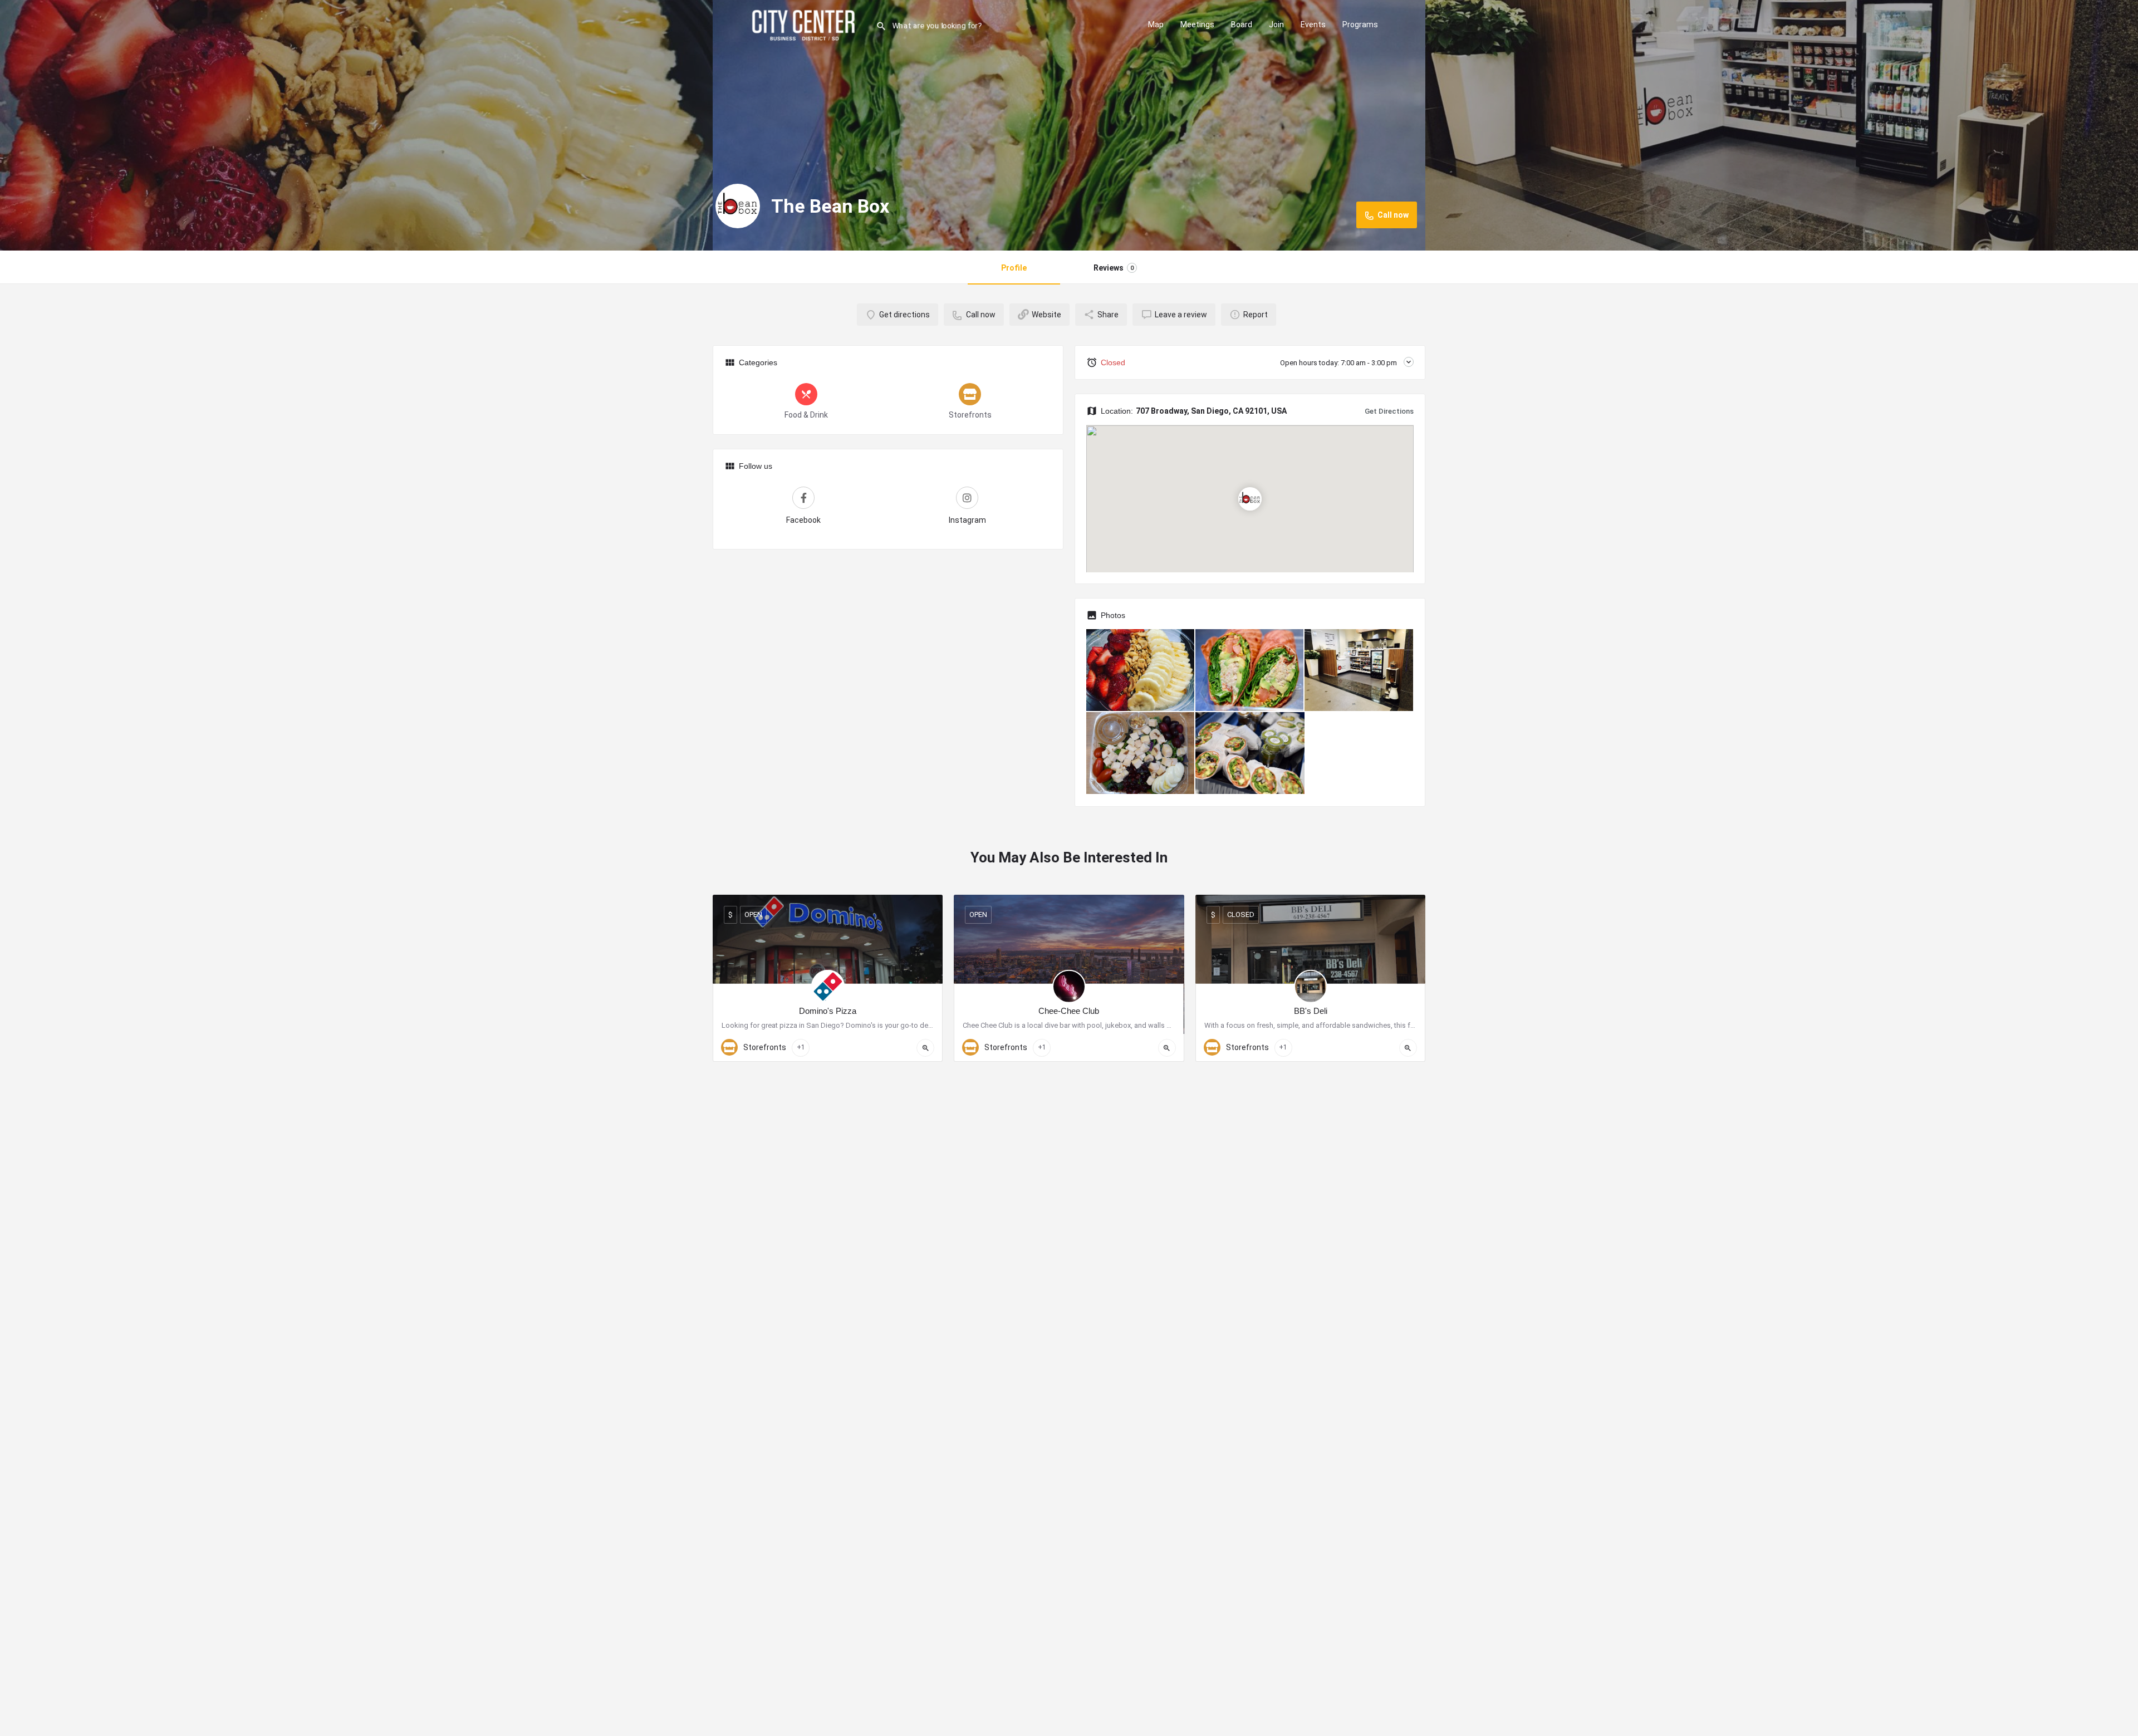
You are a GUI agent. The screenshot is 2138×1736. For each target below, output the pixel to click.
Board (1242, 24)
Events (1313, 24)
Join (1276, 24)
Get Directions (1389, 411)
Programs (1360, 24)
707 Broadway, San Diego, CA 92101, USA (1211, 411)
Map (1156, 24)
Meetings (1197, 24)
